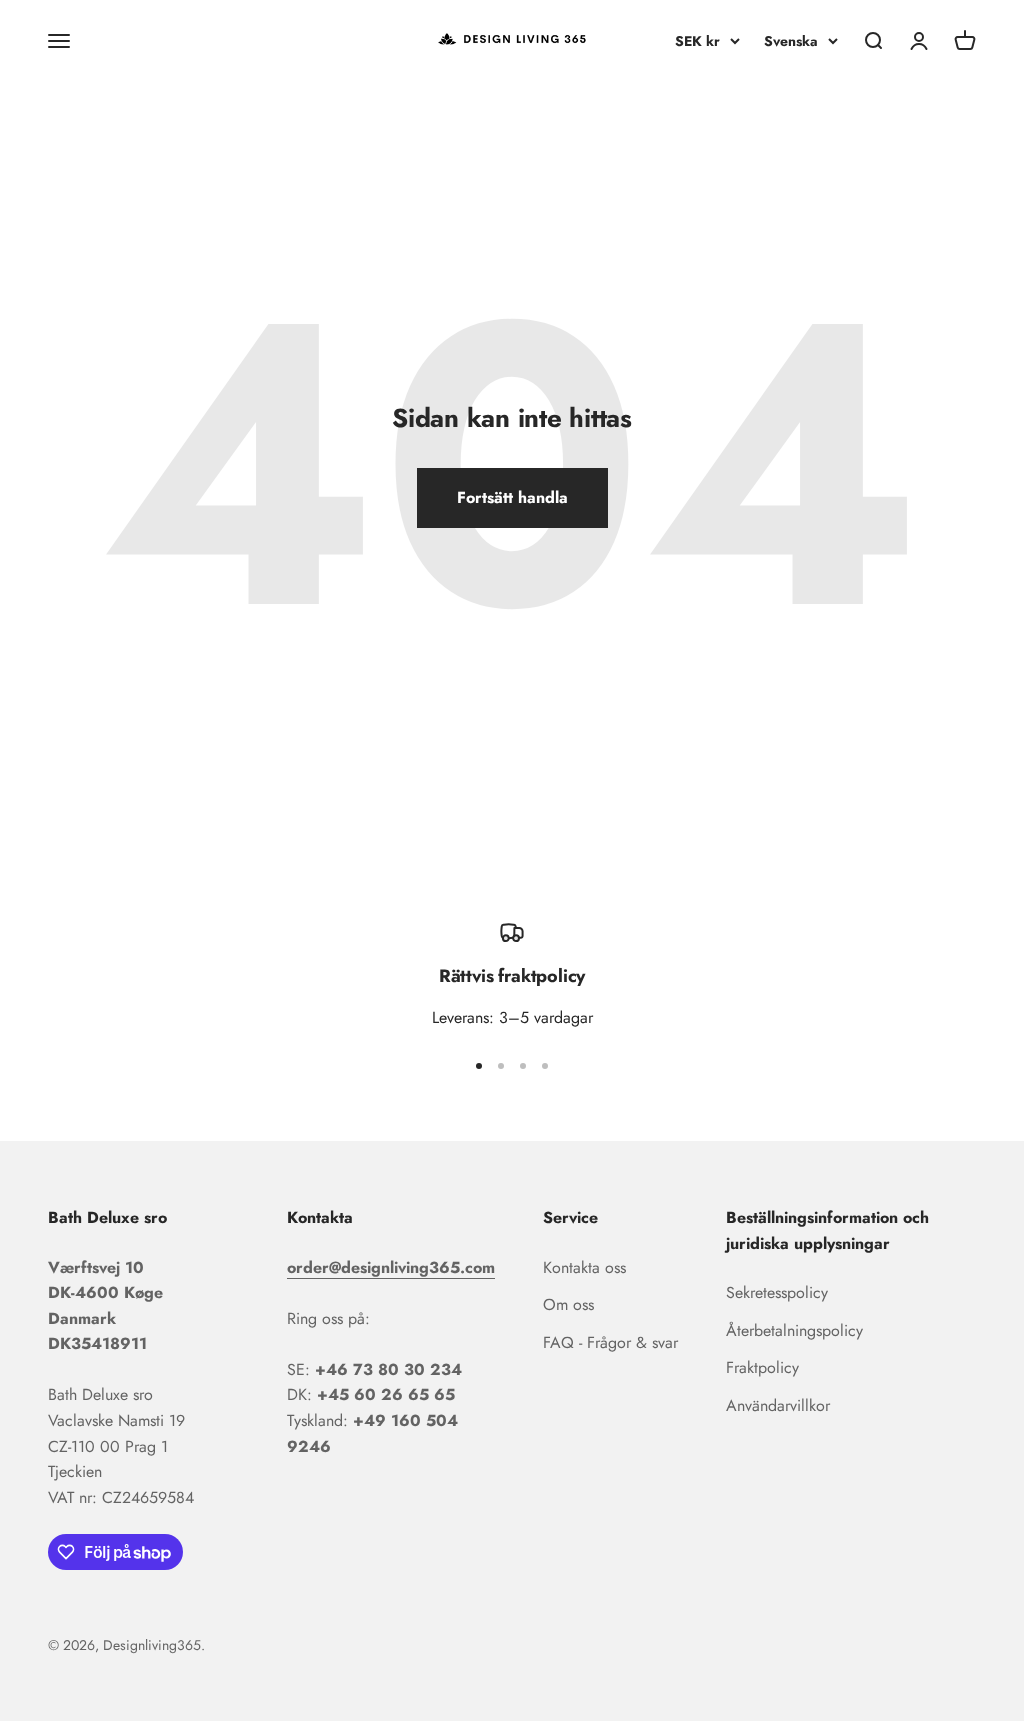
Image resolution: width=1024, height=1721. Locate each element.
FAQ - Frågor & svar (610, 1342)
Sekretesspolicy (777, 1292)
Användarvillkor (778, 1405)
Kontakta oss (584, 1267)
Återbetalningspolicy (794, 1330)
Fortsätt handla (512, 497)
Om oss (568, 1304)
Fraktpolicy (762, 1367)
